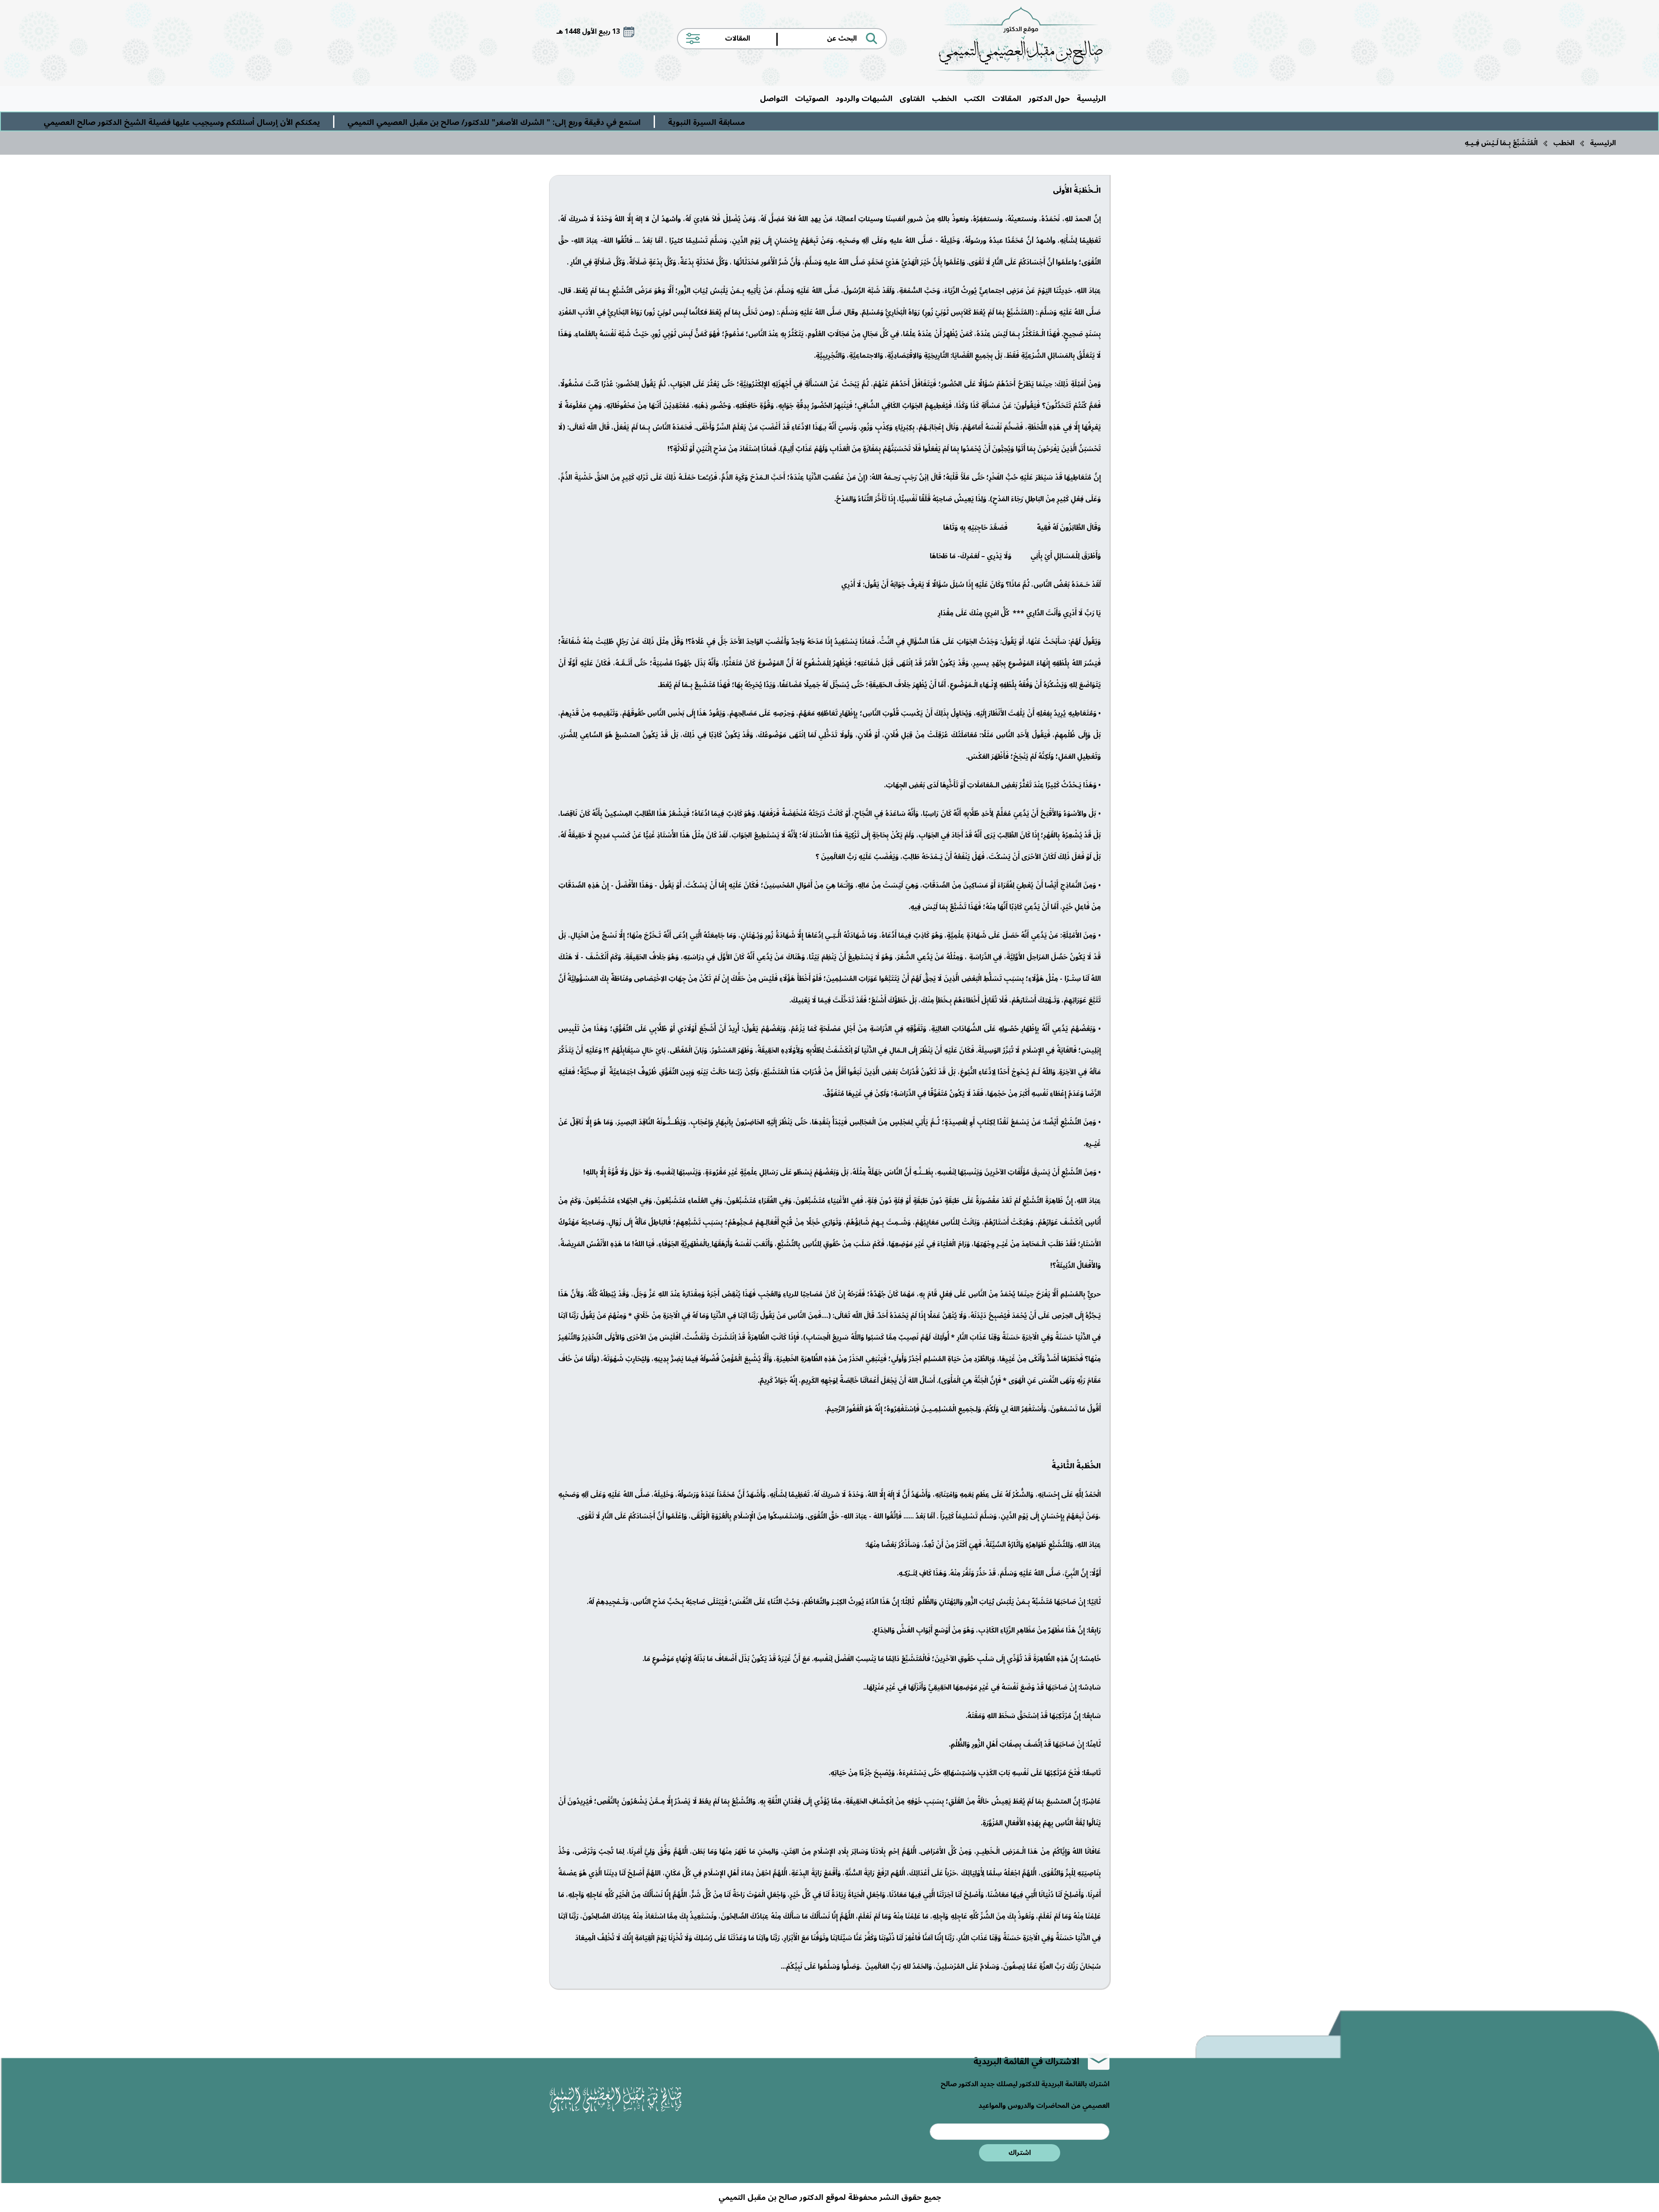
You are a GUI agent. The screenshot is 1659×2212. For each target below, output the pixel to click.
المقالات (1007, 99)
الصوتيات (812, 99)
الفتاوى (912, 99)
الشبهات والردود (864, 99)
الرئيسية (1091, 99)
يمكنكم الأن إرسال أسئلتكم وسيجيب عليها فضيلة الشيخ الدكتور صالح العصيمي (515, 122)
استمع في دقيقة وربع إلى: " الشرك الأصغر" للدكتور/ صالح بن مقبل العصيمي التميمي (827, 122)
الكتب (974, 99)
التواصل (774, 99)
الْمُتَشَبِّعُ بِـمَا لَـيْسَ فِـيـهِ (1501, 143)
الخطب (944, 99)
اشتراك (1020, 2153)
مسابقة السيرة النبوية (1039, 122)
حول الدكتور (1049, 99)
